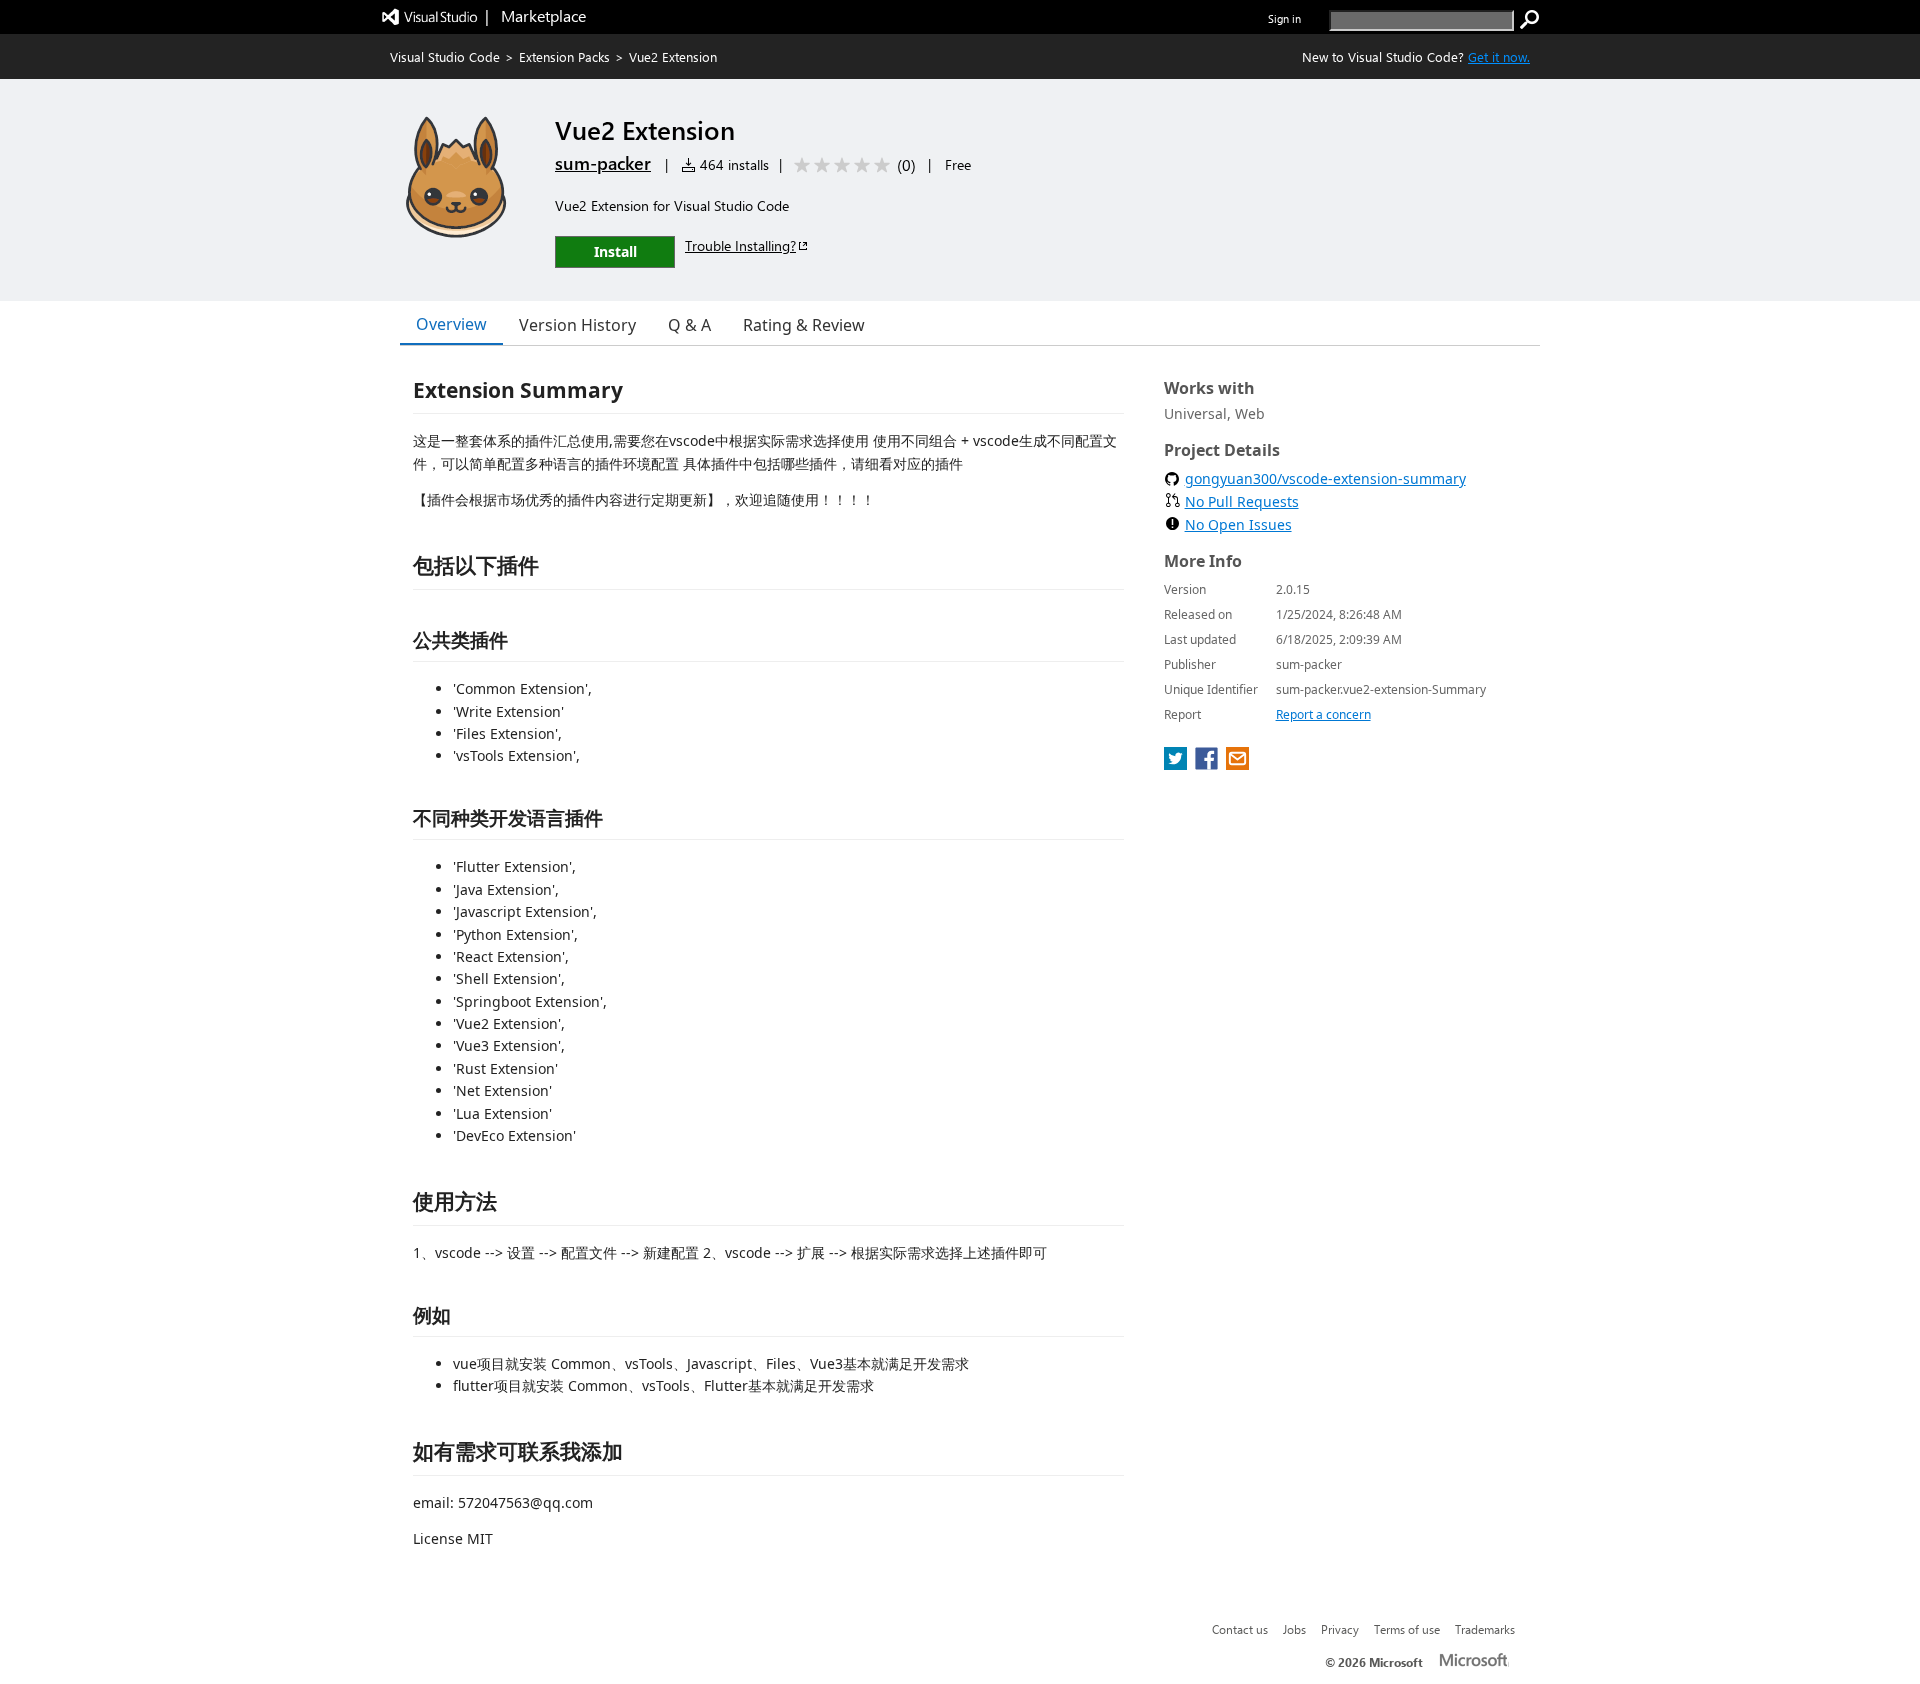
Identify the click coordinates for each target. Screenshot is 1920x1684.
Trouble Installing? (740, 245)
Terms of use (1407, 1629)
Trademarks (1485, 1629)
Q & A (689, 325)
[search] (1530, 20)
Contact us (1240, 1629)
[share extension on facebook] (1208, 764)
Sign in (1284, 18)
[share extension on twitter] (1177, 764)
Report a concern (1323, 714)
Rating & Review (804, 325)
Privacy (1340, 1629)
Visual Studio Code (445, 56)
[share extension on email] (1237, 764)
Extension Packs (564, 56)
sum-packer (603, 163)
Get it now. (1499, 56)
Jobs (1294, 1629)
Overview (451, 324)
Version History (577, 325)
